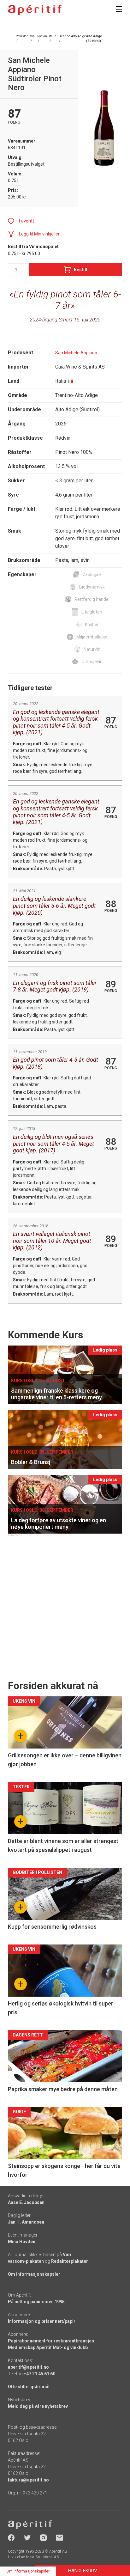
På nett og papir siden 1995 (36, 2302)
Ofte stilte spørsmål (29, 2387)
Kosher (92, 625)
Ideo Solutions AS (42, 2557)
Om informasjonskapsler (34, 2274)
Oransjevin (92, 662)
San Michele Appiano (76, 353)
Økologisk (92, 575)
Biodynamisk (92, 587)
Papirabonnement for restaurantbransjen (51, 2341)
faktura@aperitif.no (28, 2480)
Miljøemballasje (92, 637)
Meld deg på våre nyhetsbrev (38, 2406)
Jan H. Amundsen (26, 2222)
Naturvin (92, 649)
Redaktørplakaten (70, 2261)
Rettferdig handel (92, 599)
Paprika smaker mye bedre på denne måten (63, 2089)
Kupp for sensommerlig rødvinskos (52, 1927)
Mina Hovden (22, 2242)
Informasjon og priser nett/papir (42, 2321)
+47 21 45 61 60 (39, 2374)
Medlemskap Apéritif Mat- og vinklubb (48, 2347)
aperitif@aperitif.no (28, 2367)
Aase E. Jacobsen (26, 2202)
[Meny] (119, 9)
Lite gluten (92, 612)
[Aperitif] (35, 10)
